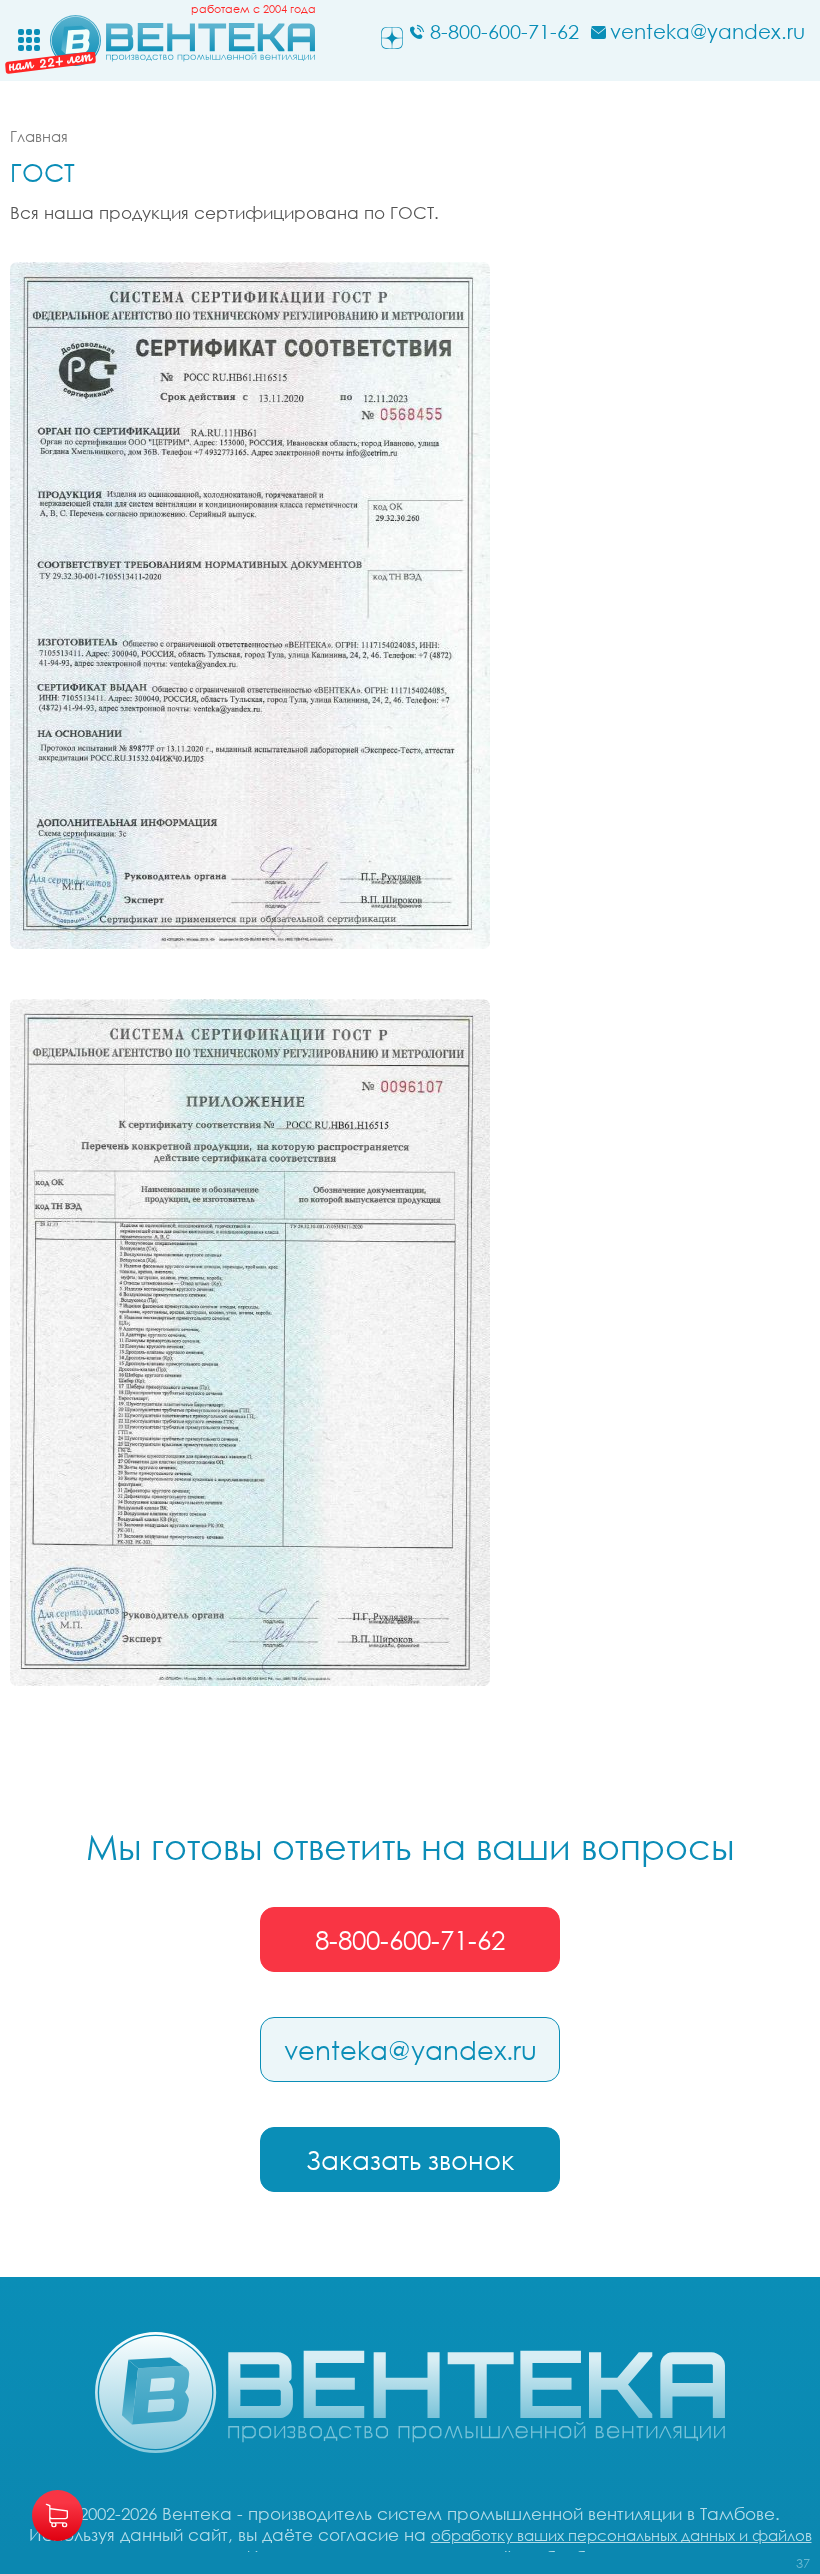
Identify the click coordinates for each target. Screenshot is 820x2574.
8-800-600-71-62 (410, 1940)
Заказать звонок (410, 2160)
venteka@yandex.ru (410, 2050)
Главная (39, 136)
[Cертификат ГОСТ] (250, 605)
